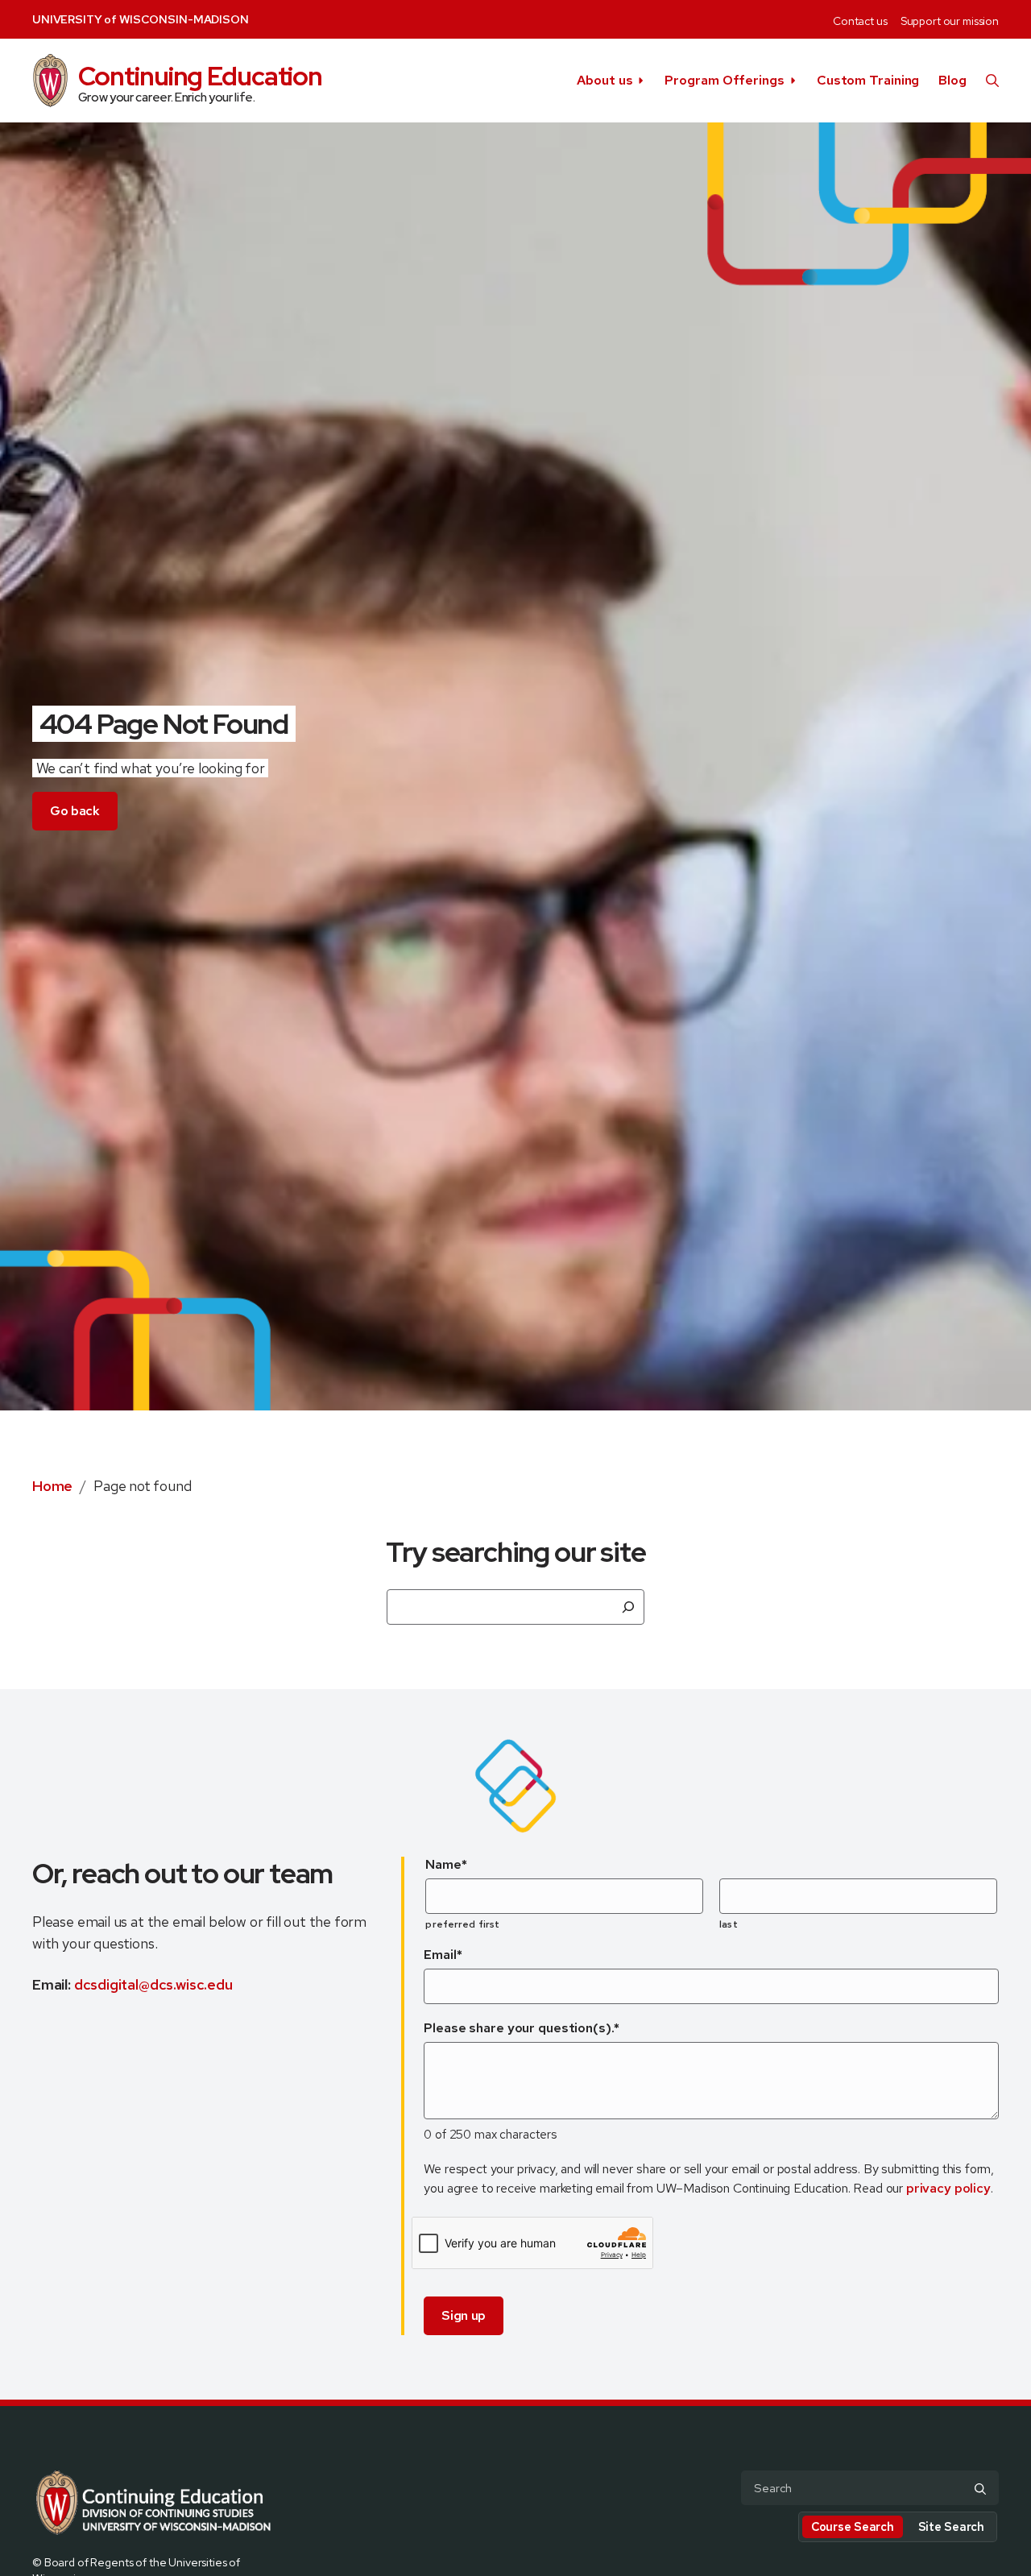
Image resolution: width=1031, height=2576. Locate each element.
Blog (952, 80)
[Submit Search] (980, 2489)
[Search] (628, 1607)
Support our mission (950, 21)
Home (52, 1486)
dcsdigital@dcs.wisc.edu (153, 1984)
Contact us (860, 21)
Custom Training (868, 80)
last (728, 1924)
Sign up (464, 2315)
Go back (75, 811)
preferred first (462, 1924)
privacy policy (948, 2188)
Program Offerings (724, 80)
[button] (992, 81)
